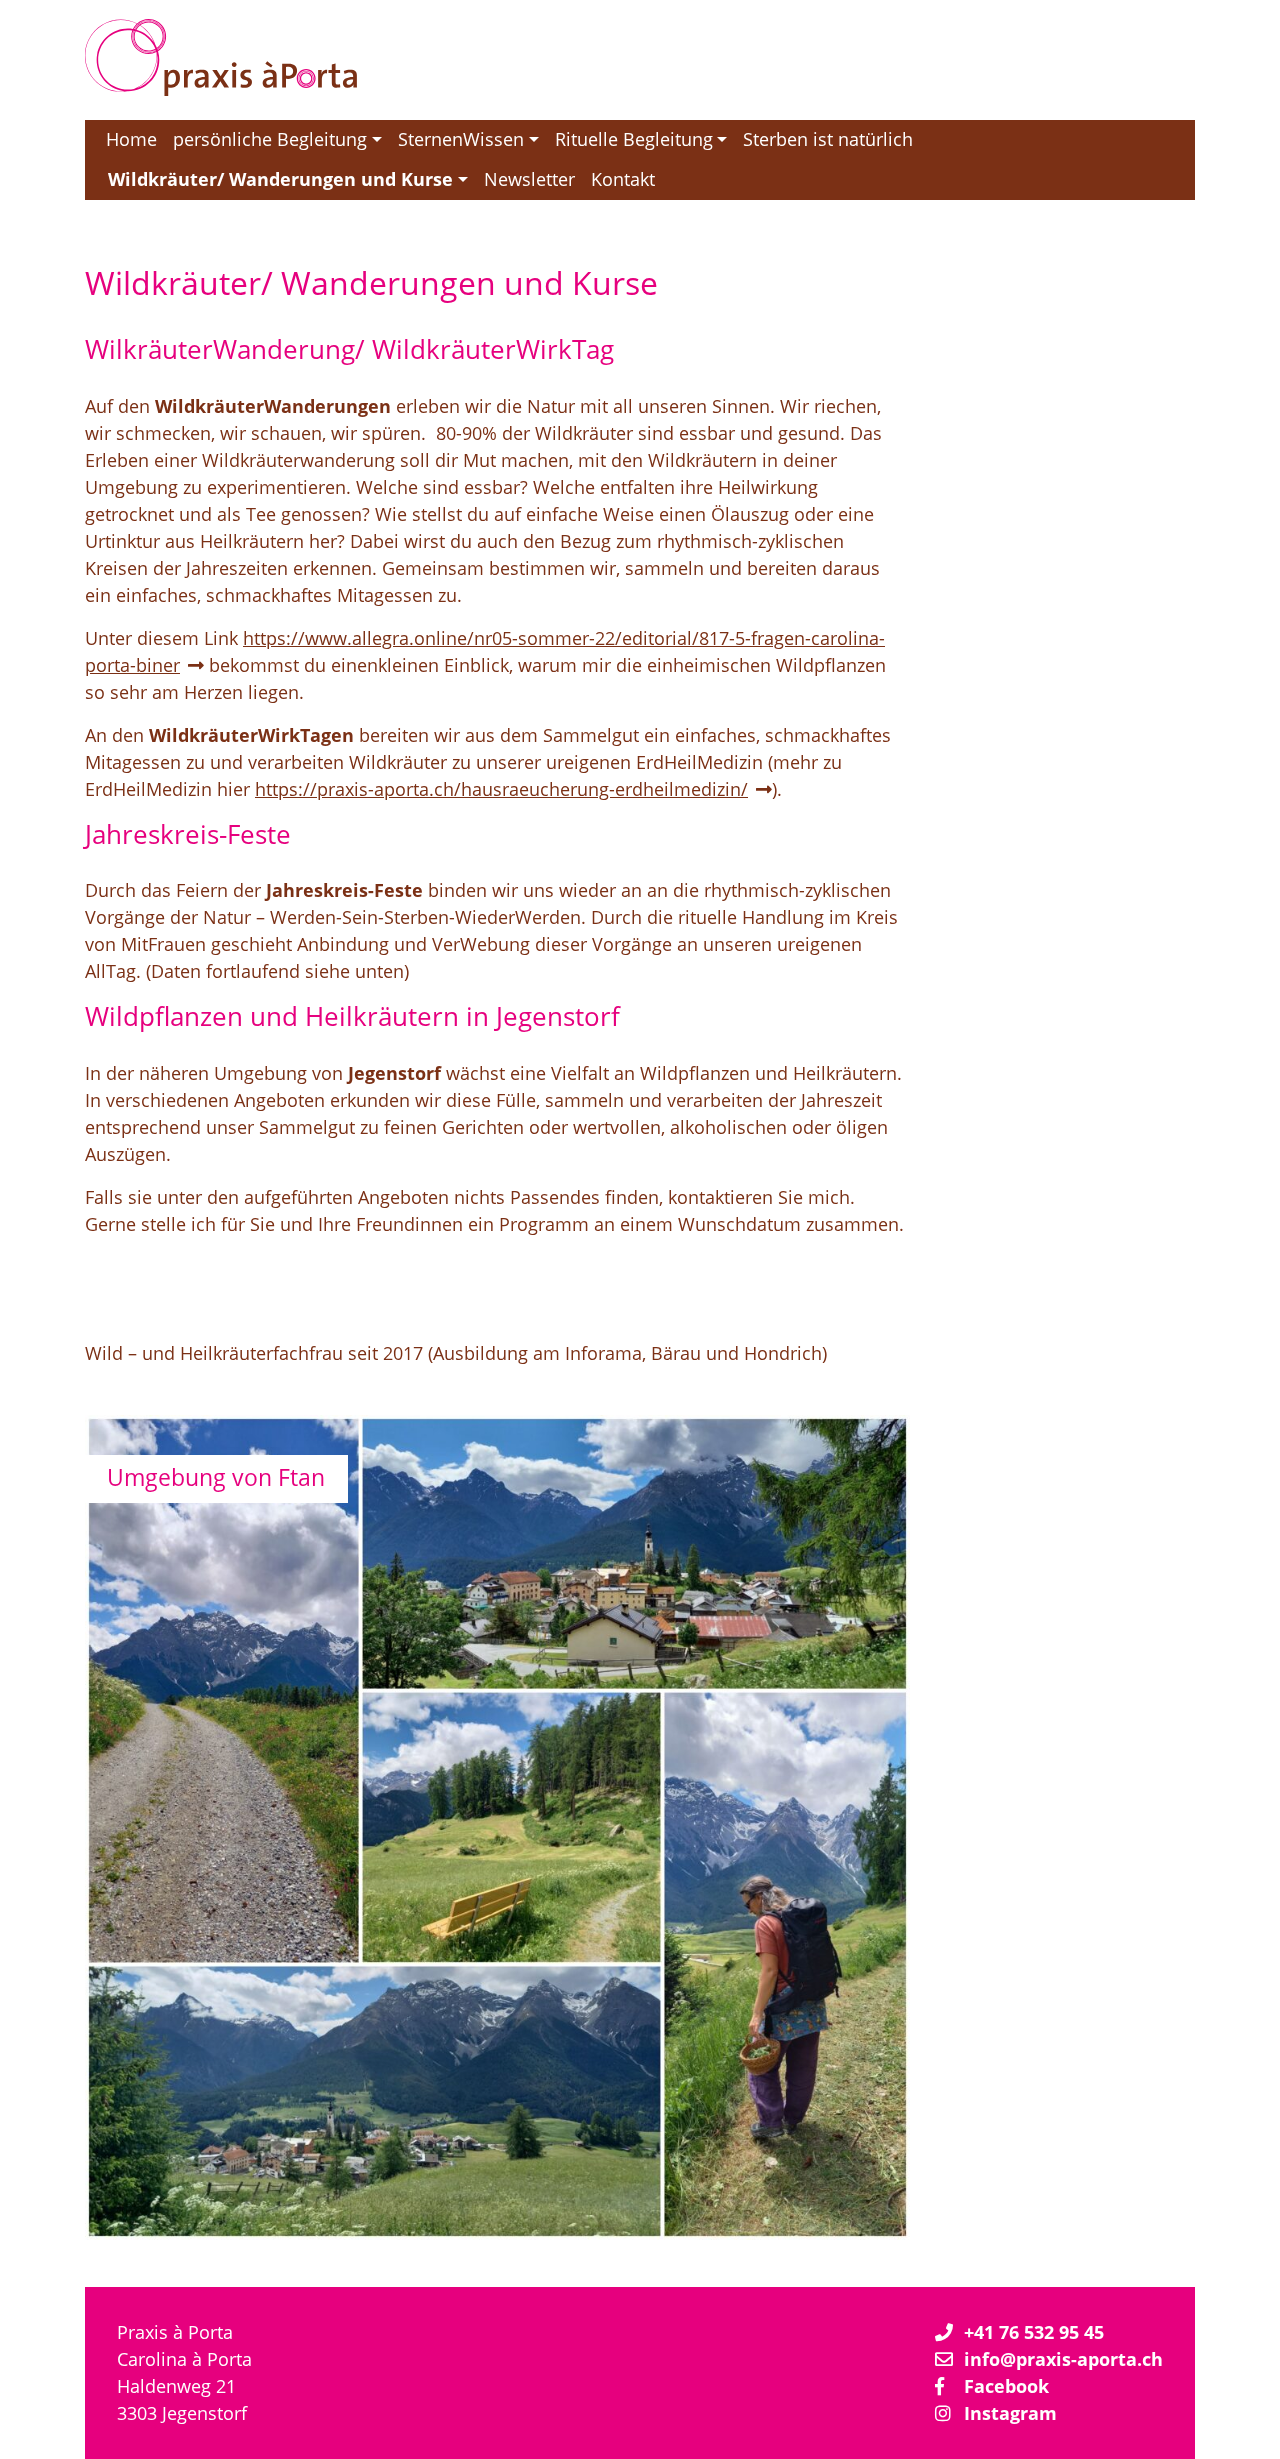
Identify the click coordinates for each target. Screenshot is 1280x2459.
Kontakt (623, 179)
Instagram (1010, 2413)
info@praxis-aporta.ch (1063, 2359)
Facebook (1006, 2386)
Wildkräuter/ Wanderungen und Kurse (280, 179)
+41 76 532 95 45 (1034, 2332)
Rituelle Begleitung (634, 139)
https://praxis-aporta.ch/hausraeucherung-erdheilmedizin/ (501, 788)
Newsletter (529, 179)
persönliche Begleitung (270, 139)
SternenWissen (461, 139)
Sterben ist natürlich (828, 139)
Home (131, 139)
